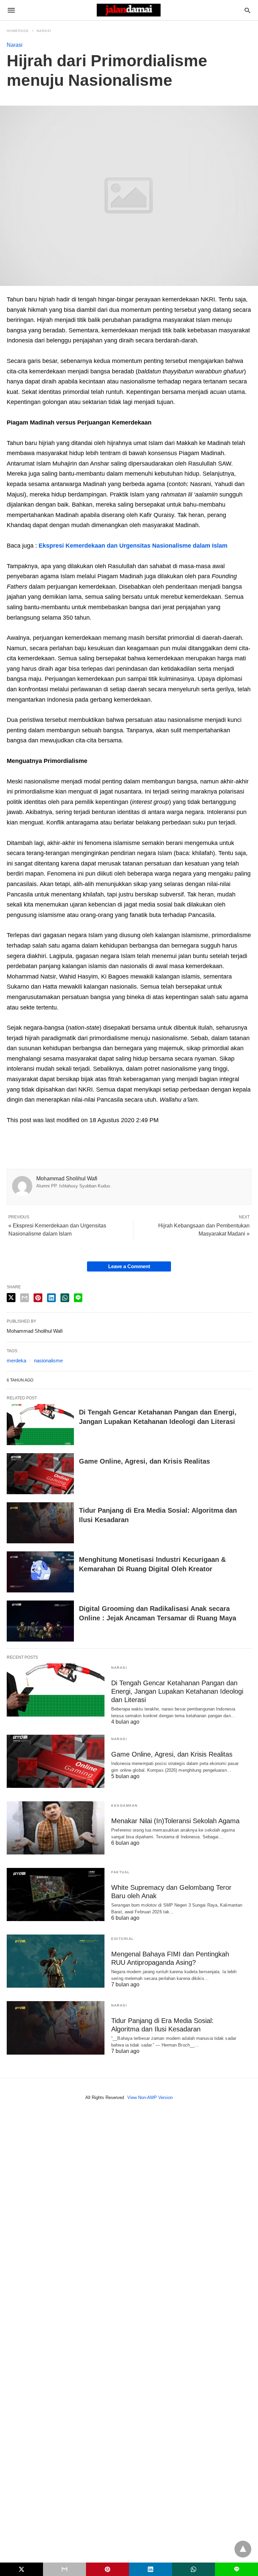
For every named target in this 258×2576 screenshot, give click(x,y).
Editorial (123, 1939)
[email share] (25, 1298)
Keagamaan (124, 1806)
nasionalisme (48, 1360)
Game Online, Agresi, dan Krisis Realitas (144, 1461)
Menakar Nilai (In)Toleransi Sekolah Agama (175, 1821)
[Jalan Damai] (129, 10)
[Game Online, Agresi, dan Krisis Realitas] (40, 1474)
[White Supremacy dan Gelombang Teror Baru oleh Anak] (56, 1894)
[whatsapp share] (65, 1298)
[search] (247, 10)
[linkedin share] (51, 1298)
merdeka (16, 1360)
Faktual (121, 1872)
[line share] (78, 1298)
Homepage (18, 31)
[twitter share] (11, 1298)
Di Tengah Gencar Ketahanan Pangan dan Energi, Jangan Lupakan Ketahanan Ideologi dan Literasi (177, 1691)
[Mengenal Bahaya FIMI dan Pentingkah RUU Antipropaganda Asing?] (56, 1961)
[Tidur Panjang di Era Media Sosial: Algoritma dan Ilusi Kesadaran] (40, 1523)
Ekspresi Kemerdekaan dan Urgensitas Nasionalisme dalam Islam (133, 546)
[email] (64, 2569)
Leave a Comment (129, 1266)
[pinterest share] (38, 1298)
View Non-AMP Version (150, 2097)
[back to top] (243, 2549)
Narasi (44, 31)
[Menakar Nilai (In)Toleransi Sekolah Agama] (56, 1828)
